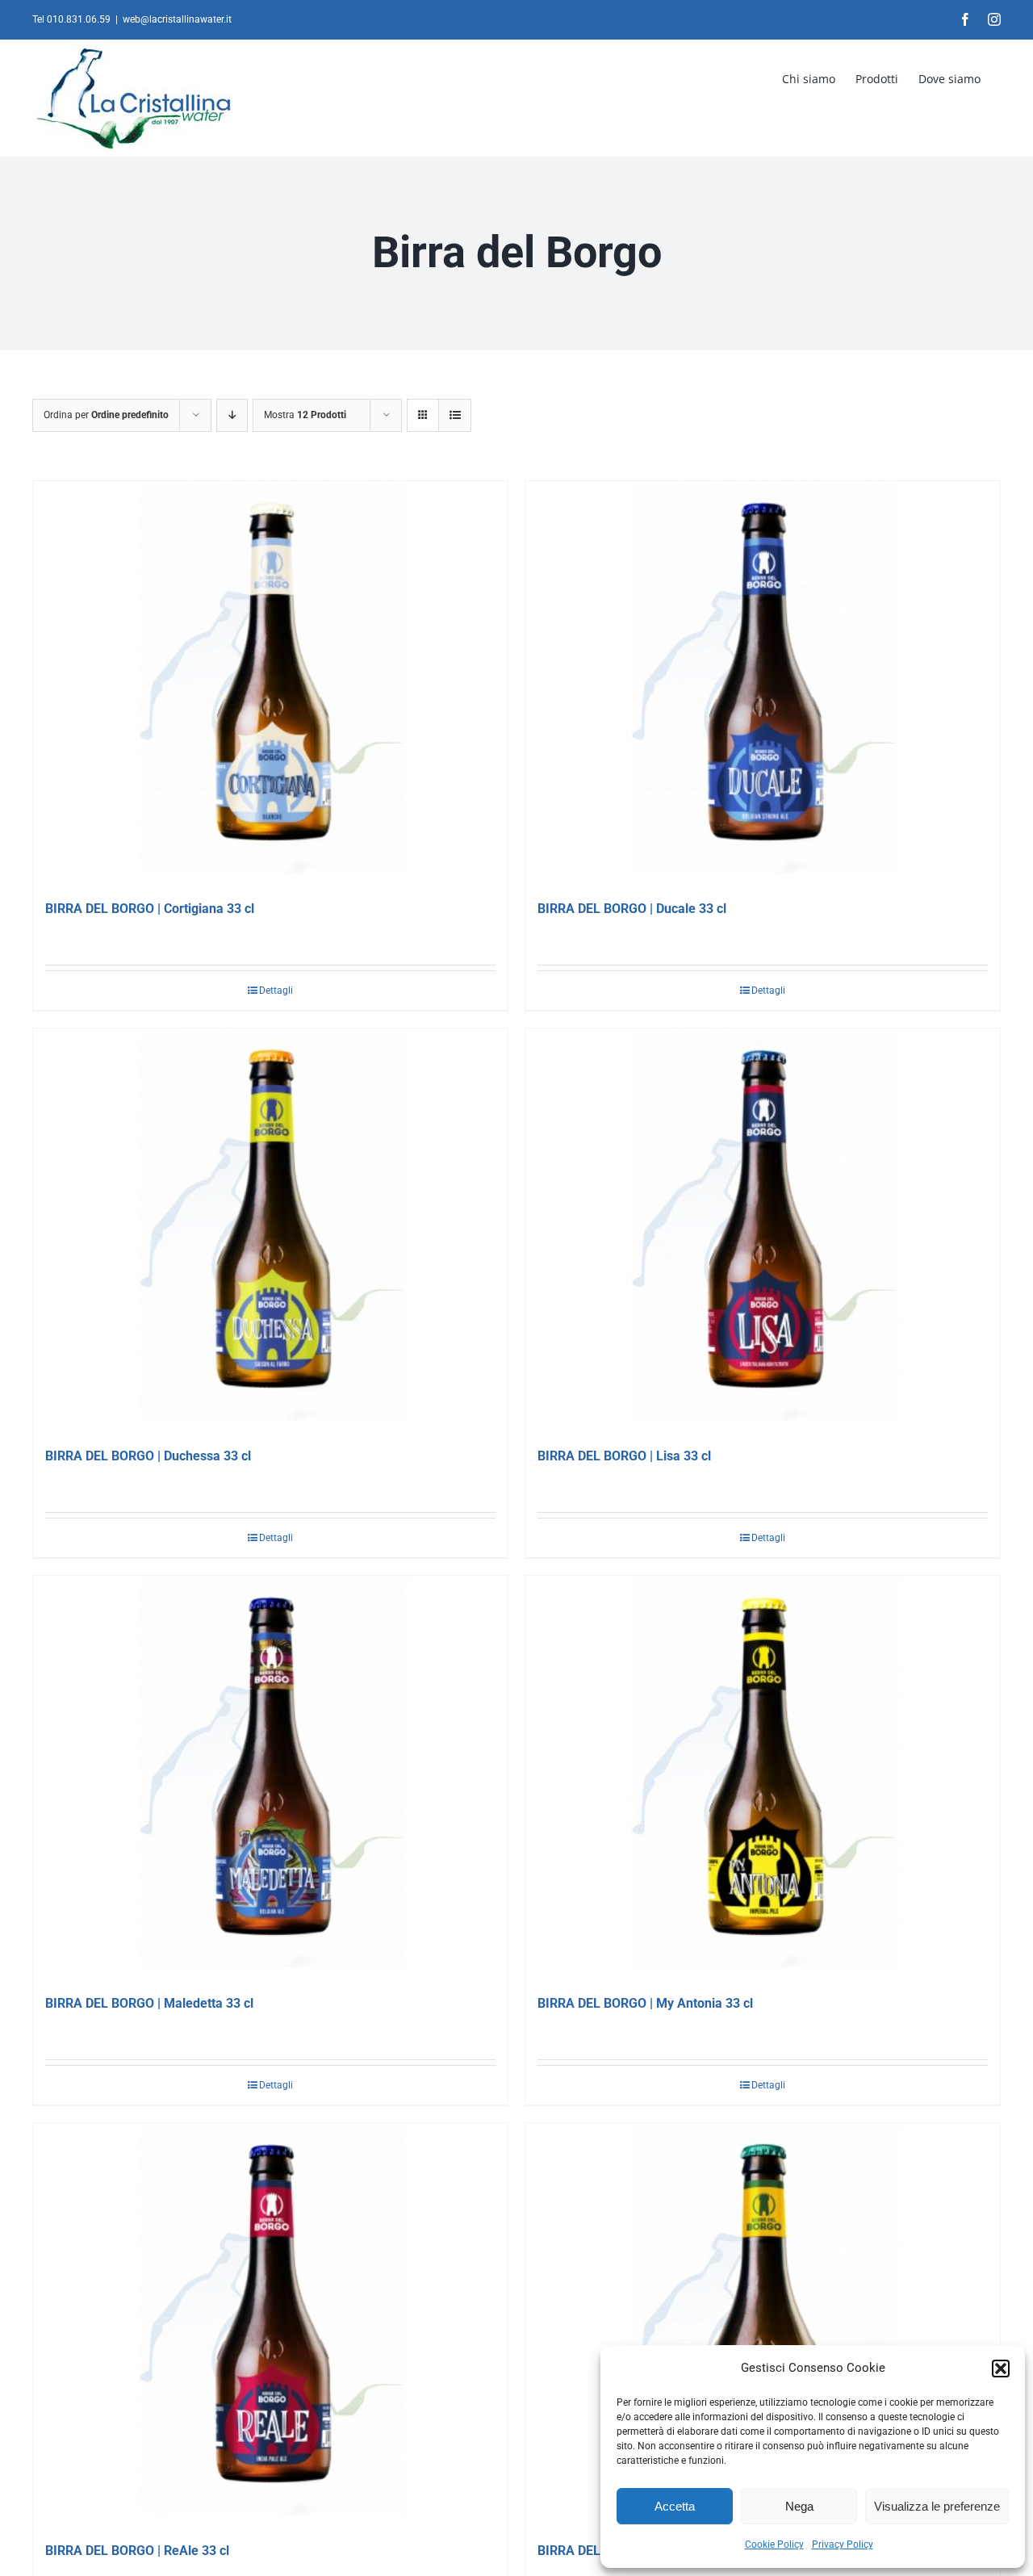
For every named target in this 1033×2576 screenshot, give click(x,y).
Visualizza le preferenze (937, 2506)
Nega (799, 2506)
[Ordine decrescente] (232, 415)
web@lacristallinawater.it (177, 19)
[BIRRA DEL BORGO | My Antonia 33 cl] (763, 1778)
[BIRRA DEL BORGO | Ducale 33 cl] (763, 683)
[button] (1001, 2369)
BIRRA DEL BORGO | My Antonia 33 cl (645, 2003)
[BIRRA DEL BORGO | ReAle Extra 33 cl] (763, 2325)
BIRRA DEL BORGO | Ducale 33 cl (632, 909)
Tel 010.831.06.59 (71, 19)
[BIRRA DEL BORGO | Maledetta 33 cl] (270, 1778)
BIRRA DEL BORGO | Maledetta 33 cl (149, 2003)
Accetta (675, 2506)
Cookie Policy (774, 2545)
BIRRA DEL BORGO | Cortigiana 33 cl (150, 909)
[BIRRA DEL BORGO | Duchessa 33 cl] (270, 1230)
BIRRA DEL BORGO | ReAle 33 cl (137, 2551)
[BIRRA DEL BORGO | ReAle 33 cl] (270, 2325)
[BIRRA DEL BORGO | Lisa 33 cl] (763, 1230)
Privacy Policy (843, 2545)
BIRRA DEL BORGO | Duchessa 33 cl (148, 1456)
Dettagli (276, 991)
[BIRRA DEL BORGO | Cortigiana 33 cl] (270, 683)
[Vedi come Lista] (455, 415)
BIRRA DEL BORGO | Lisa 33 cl (624, 1456)
